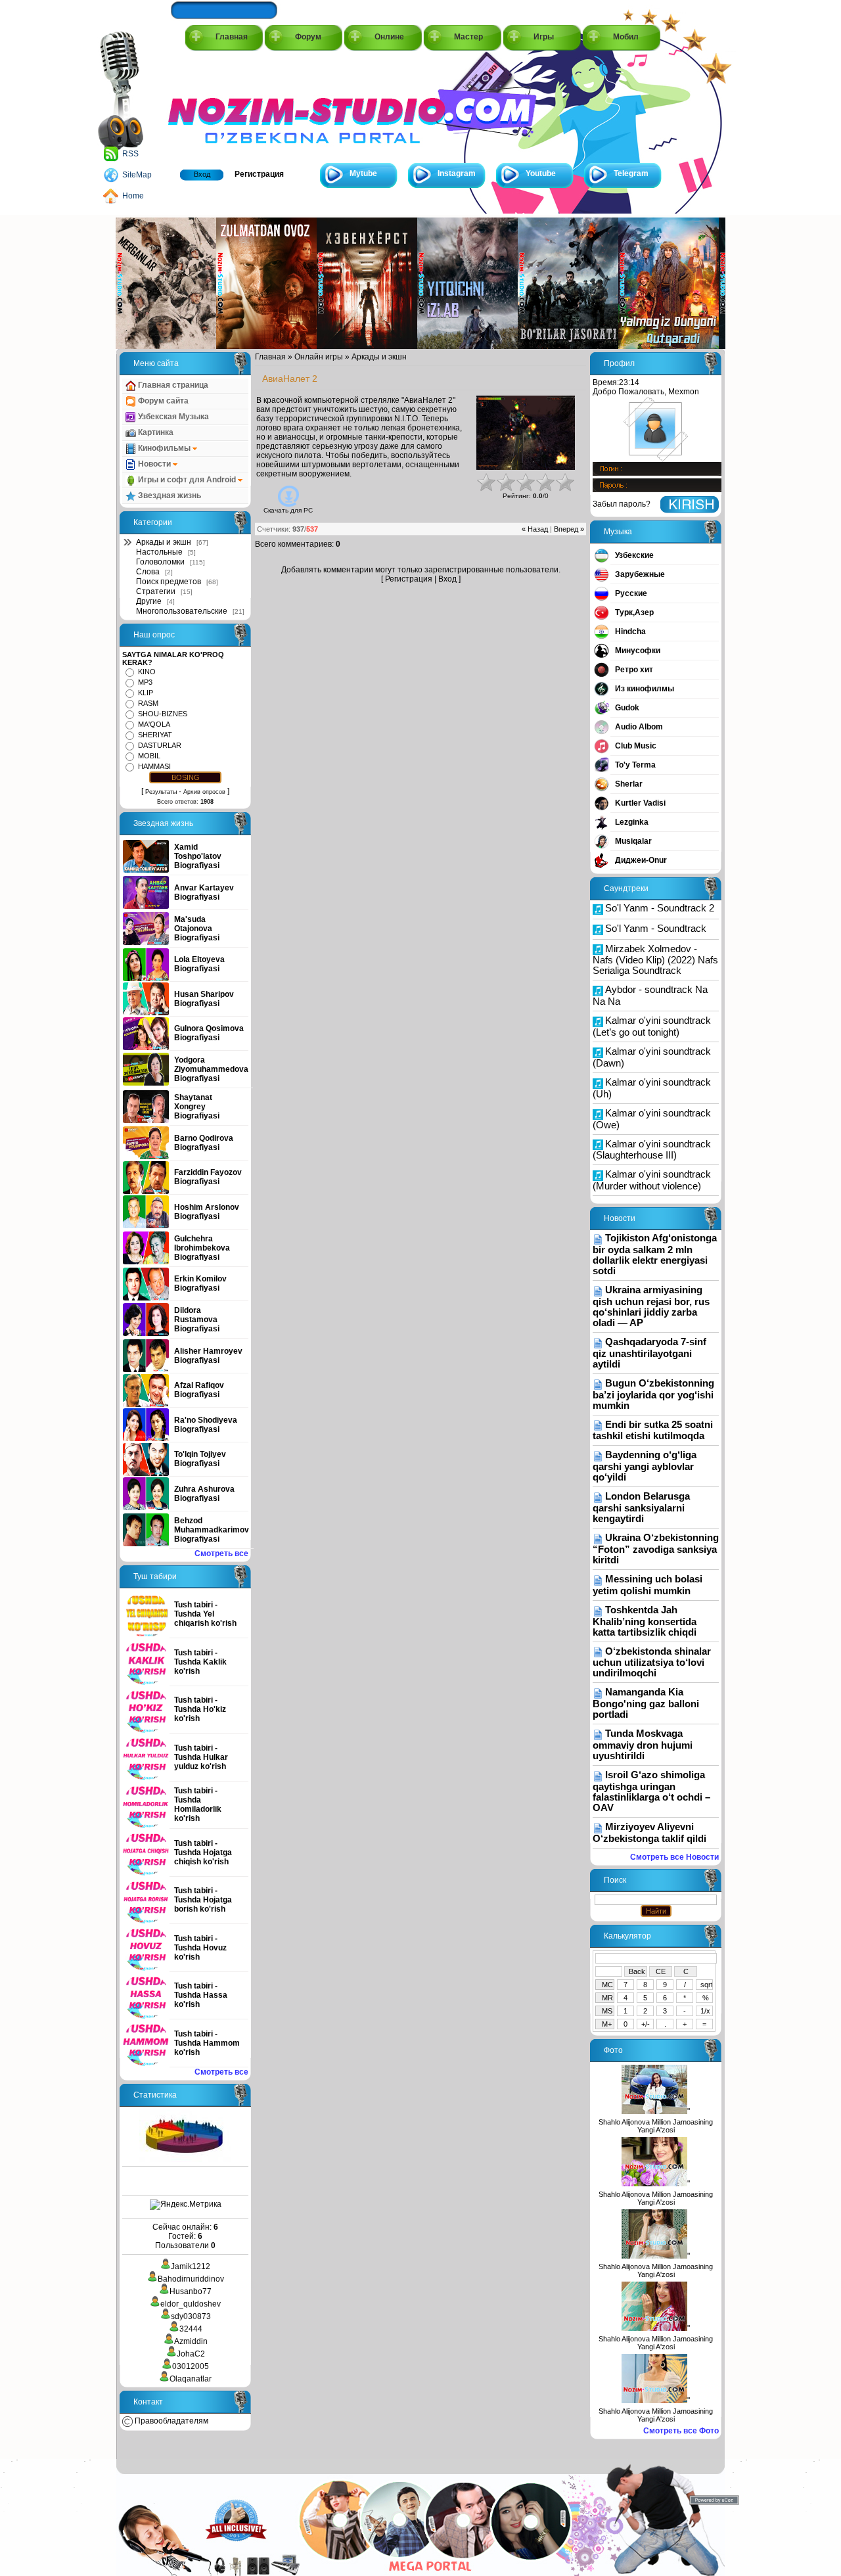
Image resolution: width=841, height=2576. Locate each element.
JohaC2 (191, 2354)
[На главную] (227, 106)
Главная (232, 37)
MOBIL (149, 756)
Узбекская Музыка (172, 417)
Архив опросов (204, 792)
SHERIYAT (155, 735)
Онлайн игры (319, 357)
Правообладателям (170, 2421)
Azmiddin (191, 2341)
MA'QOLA (154, 724)
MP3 (145, 682)
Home (133, 196)
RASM (148, 703)
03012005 (191, 2366)
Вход (202, 174)
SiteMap (137, 175)
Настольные (159, 552)
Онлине (389, 37)
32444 (191, 2329)
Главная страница (172, 385)
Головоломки (160, 562)
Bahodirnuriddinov (191, 2279)
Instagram (457, 173)
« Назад (535, 529)
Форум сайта (162, 401)
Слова (148, 572)
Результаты (161, 792)
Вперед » (569, 529)
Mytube (363, 173)
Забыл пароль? (622, 504)
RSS (130, 154)
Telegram (631, 173)
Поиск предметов (169, 582)
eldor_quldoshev (191, 2304)
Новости (154, 464)
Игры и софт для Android (187, 480)
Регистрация (259, 174)
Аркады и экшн (164, 542)
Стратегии (156, 591)
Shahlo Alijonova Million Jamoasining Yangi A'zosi (656, 2126)
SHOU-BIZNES (163, 714)
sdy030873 (191, 2316)
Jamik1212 (191, 2266)
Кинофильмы (164, 448)
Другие (149, 601)
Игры (544, 37)
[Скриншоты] (526, 433)
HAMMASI (154, 766)
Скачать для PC (288, 510)
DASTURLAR (160, 745)
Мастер (468, 37)
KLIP (146, 693)
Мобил (626, 37)
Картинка (155, 432)
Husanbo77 (191, 2291)
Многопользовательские (182, 611)
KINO (147, 672)
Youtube (541, 173)
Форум (308, 37)
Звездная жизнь (169, 495)
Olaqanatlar (191, 2379)
